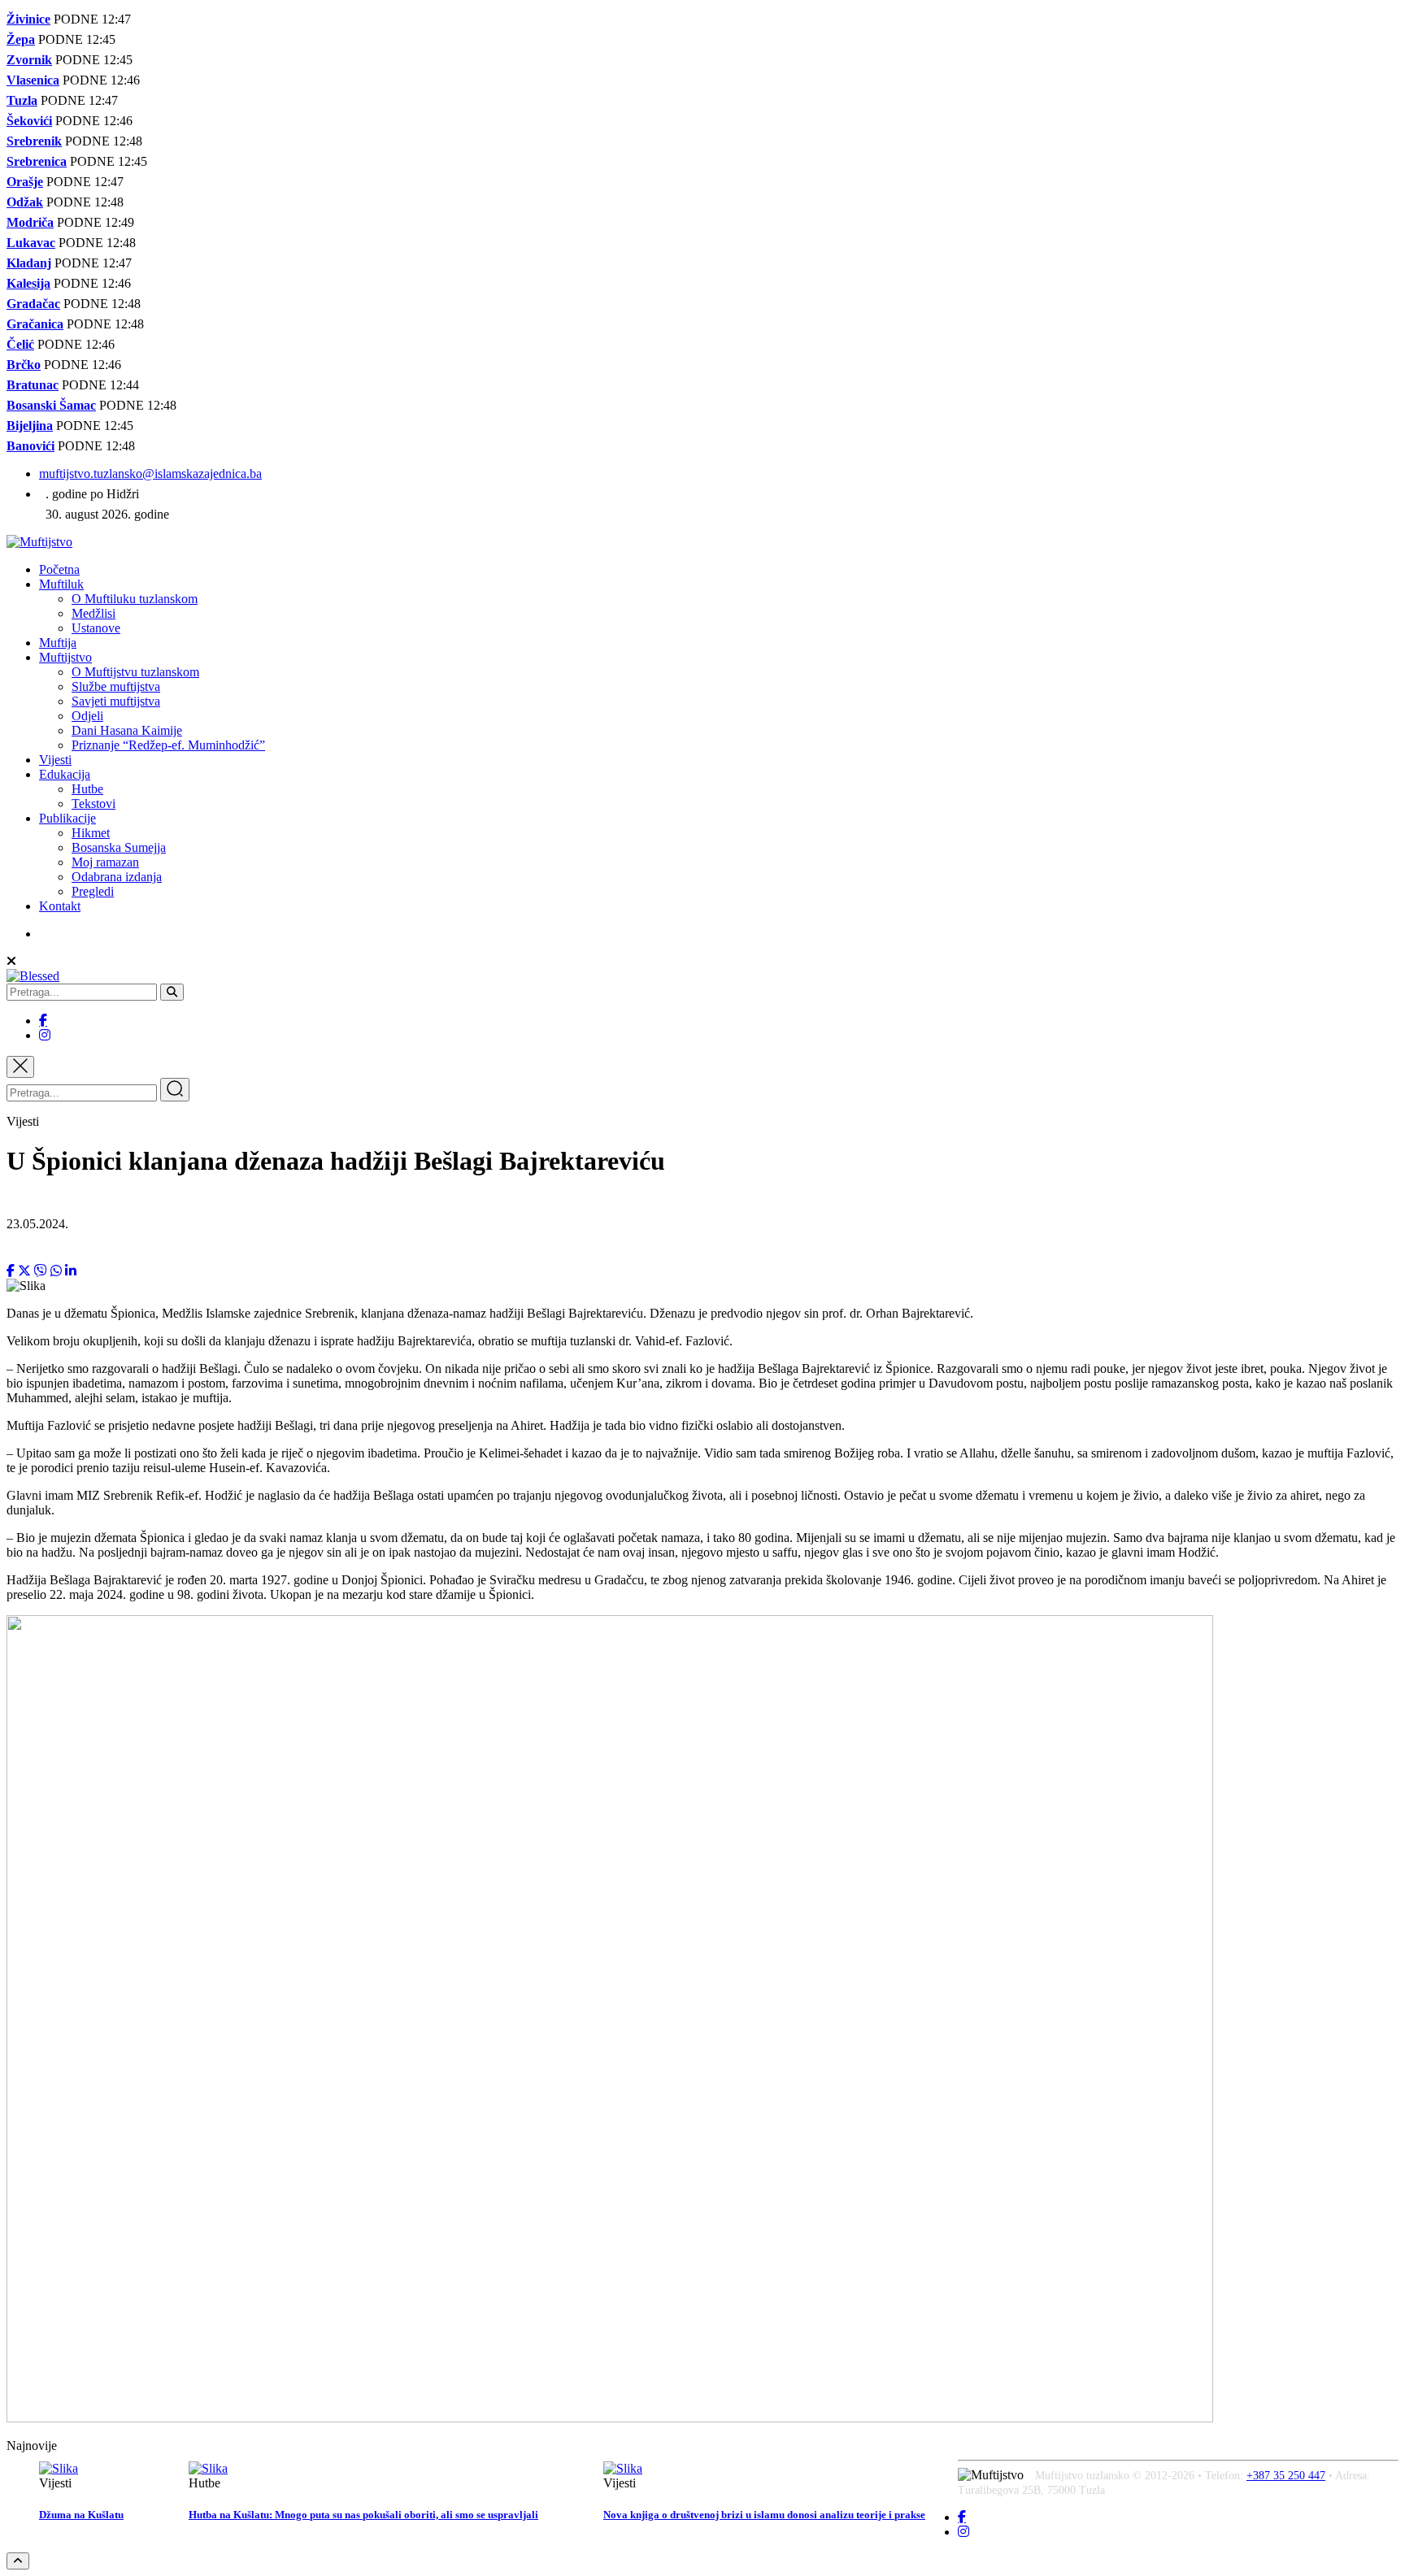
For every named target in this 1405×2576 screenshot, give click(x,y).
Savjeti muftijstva (116, 701)
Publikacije (67, 818)
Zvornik (29, 60)
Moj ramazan (105, 862)
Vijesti (55, 760)
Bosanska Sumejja (119, 847)
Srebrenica (37, 161)
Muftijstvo (65, 657)
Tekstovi (94, 804)
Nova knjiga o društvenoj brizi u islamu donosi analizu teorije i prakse (764, 2515)
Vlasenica (33, 80)
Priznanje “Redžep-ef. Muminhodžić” (168, 745)
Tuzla (22, 100)
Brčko (24, 365)
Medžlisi (94, 613)
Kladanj (29, 263)
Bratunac (33, 385)
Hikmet (91, 833)
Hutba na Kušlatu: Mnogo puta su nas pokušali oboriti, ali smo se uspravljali (363, 2515)
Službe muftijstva (116, 686)
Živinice (28, 19)
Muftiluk (61, 584)
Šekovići (29, 121)
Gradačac (33, 304)
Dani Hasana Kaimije (127, 730)
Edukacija (65, 774)
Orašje (25, 182)
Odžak (25, 202)
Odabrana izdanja (117, 877)
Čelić (20, 344)
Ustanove (96, 628)
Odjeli (87, 716)
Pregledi (93, 891)
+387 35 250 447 (1286, 2476)
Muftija (58, 643)
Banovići (30, 446)
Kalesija (28, 283)
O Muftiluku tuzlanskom (135, 599)
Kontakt (60, 906)
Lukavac (31, 243)
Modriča (30, 222)
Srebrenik (34, 141)
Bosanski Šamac (51, 405)
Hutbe (87, 789)
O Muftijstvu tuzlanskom (135, 672)
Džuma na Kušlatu (81, 2515)
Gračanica (35, 324)
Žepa (21, 39)
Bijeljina (30, 426)
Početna (59, 569)
